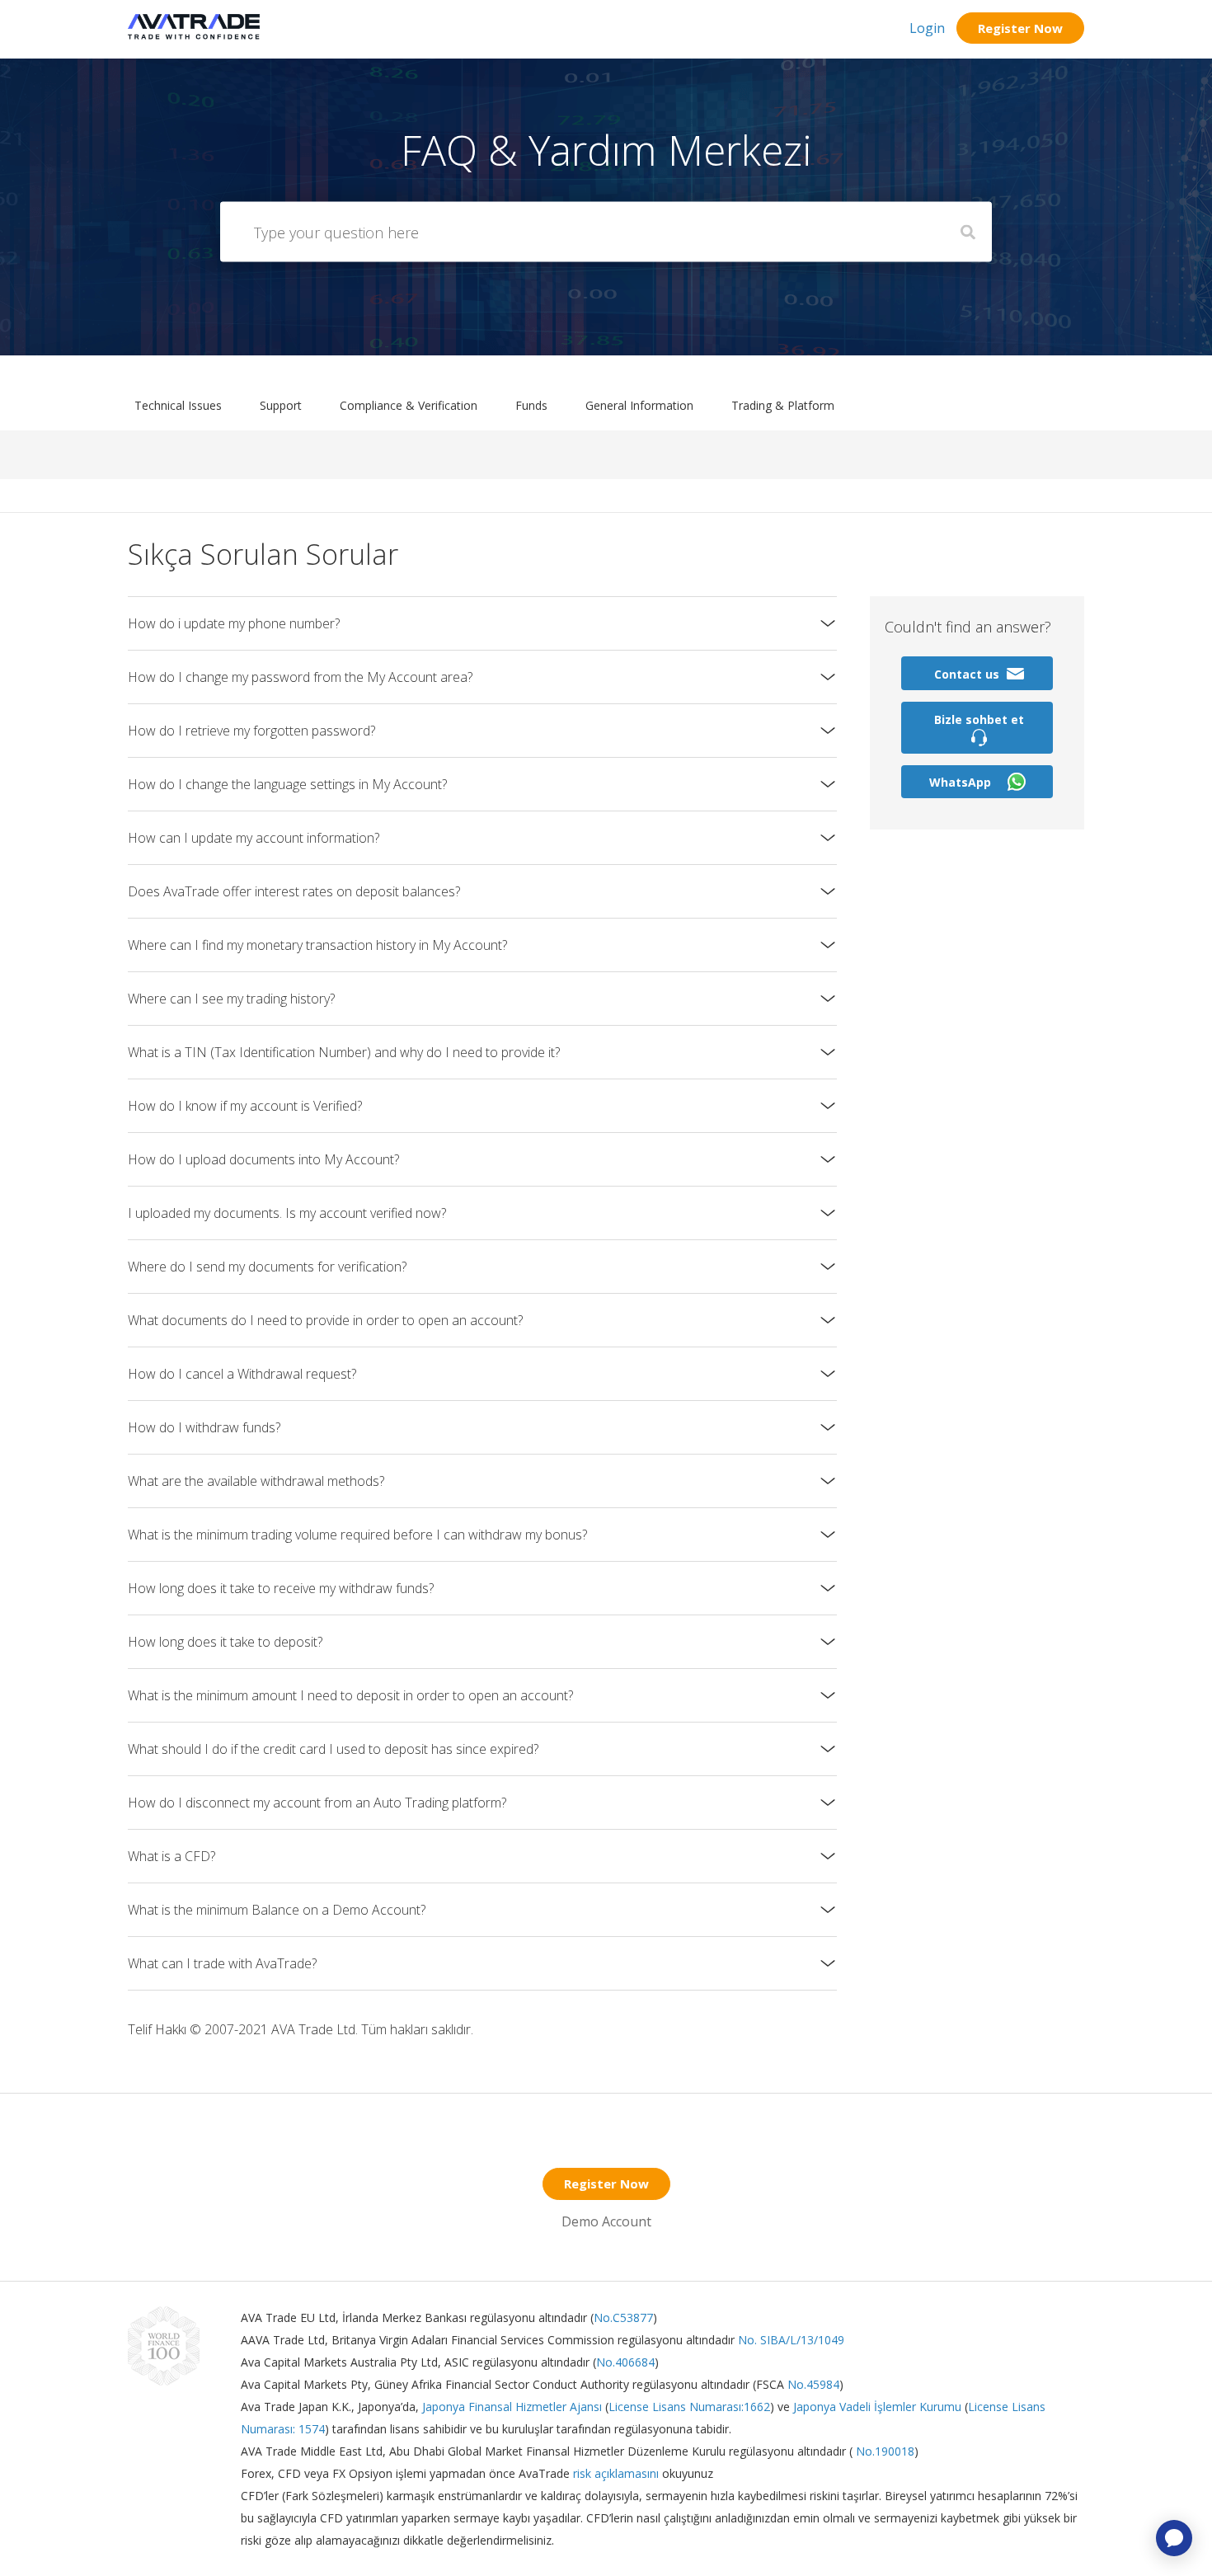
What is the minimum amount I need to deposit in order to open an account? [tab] (350, 1695)
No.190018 (883, 2451)
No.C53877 (623, 2317)
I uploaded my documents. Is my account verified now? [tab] (287, 1213)
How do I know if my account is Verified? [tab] (245, 1106)
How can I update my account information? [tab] (254, 838)
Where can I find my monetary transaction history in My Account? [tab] (317, 945)
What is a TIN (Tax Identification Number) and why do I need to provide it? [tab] (344, 1052)
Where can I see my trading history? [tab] (231, 999)
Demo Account (606, 2221)
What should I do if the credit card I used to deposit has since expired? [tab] (333, 1749)
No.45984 (813, 2384)
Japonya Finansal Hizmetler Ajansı (512, 2407)
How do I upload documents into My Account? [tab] (263, 1159)
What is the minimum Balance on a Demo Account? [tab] (277, 1910)
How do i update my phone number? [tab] (234, 623)
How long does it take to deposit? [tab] (225, 1642)
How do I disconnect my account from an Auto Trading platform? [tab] (317, 1803)
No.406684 (625, 2362)
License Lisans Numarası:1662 (689, 2407)
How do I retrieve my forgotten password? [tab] (251, 731)
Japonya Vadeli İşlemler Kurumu (877, 2407)
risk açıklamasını (618, 2473)
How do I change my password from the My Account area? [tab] (300, 677)
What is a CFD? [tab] (171, 1856)
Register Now (1020, 28)
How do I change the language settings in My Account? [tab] (287, 784)
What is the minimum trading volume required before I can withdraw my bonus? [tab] (357, 1535)
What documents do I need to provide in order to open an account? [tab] (325, 1320)
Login (927, 28)
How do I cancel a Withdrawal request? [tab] (242, 1374)
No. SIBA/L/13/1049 (791, 2340)
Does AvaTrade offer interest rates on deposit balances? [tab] (294, 891)
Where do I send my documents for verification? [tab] (267, 1267)
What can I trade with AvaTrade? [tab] (222, 1963)
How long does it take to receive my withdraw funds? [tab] (281, 1588)
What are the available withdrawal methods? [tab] (256, 1481)
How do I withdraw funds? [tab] (204, 1427)
